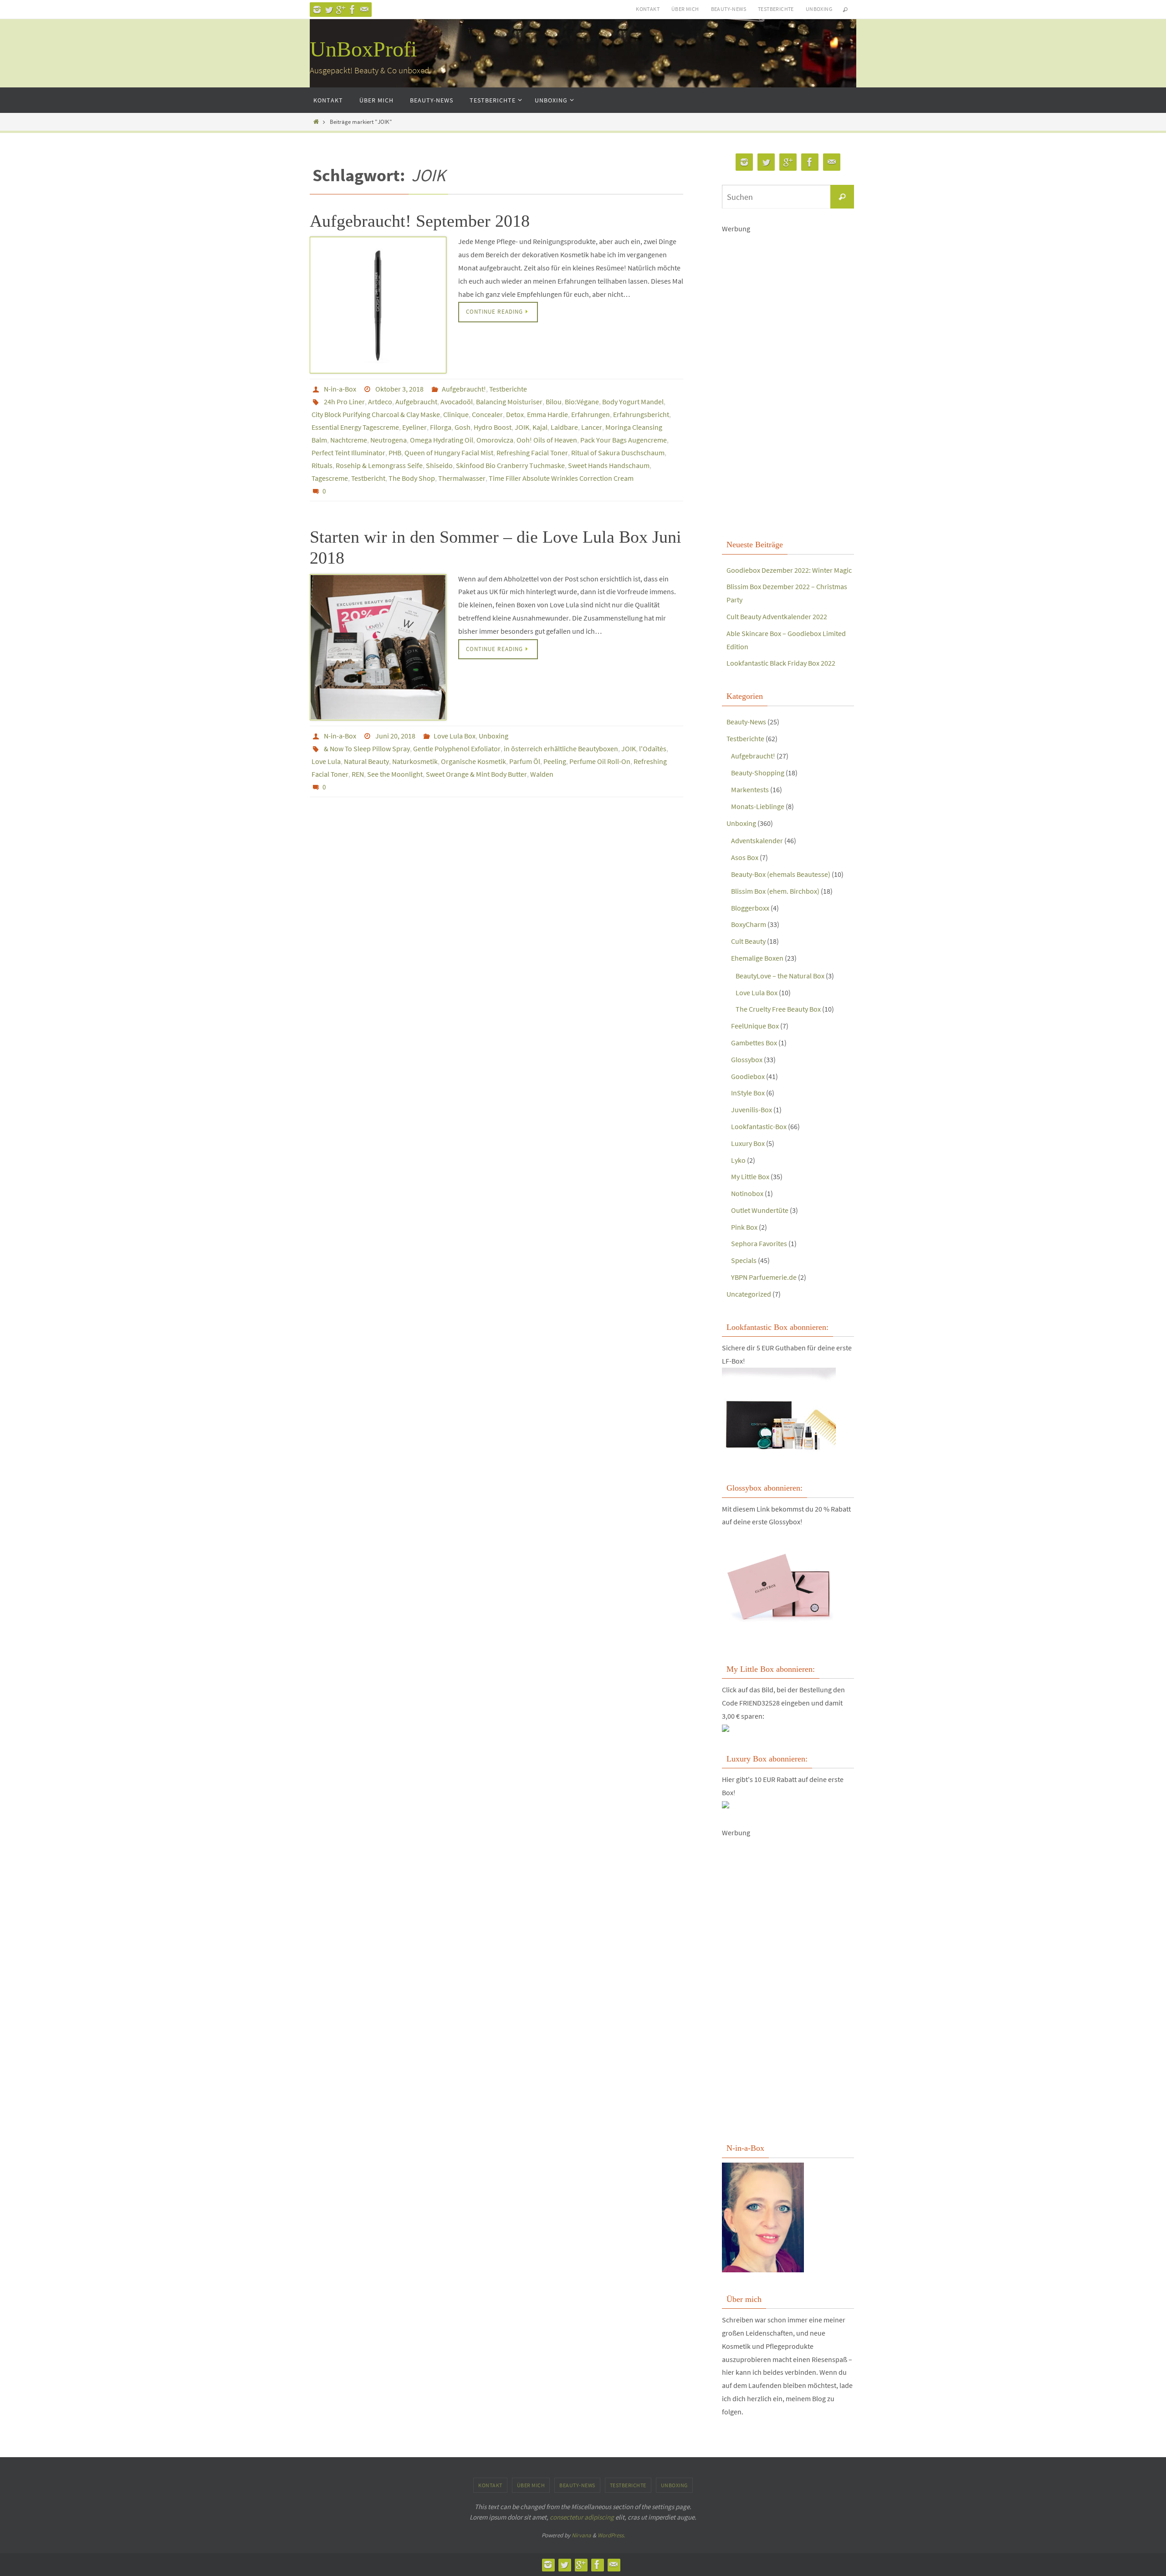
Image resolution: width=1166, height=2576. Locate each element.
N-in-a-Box (340, 389)
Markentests (750, 789)
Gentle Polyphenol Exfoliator (457, 748)
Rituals (322, 465)
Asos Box (745, 857)
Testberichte (776, 9)
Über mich (685, 9)
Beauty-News (729, 9)
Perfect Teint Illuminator (348, 453)
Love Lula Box (455, 736)
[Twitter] (329, 10)
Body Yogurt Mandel (633, 402)
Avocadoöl (457, 402)
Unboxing (819, 9)
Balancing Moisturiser (509, 402)
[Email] (364, 10)
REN (358, 774)
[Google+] (341, 10)
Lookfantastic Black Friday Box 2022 (781, 663)
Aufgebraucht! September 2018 (420, 221)
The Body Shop (412, 478)
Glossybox (747, 1059)
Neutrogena (389, 440)
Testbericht (368, 478)
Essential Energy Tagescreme (355, 427)
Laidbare (564, 427)
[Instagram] (317, 10)
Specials (744, 1260)
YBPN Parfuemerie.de (764, 1277)
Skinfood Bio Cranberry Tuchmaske (510, 465)
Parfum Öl (525, 761)
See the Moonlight (395, 774)
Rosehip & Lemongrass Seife (379, 465)
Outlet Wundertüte (760, 1210)
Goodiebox (748, 1076)
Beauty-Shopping (758, 773)
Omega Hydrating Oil (442, 440)
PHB (395, 453)
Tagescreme (330, 478)
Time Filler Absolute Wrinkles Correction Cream (561, 478)
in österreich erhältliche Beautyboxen (561, 748)
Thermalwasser (462, 478)
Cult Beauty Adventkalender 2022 (777, 616)
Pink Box (744, 1227)
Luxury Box (748, 1143)
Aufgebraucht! (464, 389)
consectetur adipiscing (582, 2517)
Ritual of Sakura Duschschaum (618, 453)
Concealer (487, 414)
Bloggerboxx (750, 908)
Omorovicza (495, 440)
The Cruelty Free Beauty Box (778, 1009)
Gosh (463, 427)
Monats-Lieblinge (758, 806)
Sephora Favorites (759, 1243)
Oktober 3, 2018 (399, 389)
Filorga (441, 427)
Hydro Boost (493, 427)
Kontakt (648, 9)
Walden (542, 774)
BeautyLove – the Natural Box (780, 976)
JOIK (522, 427)
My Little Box (750, 1176)
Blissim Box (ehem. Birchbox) (775, 891)
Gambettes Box (754, 1043)
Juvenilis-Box (752, 1110)
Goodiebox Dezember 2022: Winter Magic (789, 570)
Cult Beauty (748, 941)
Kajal (540, 427)
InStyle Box (748, 1093)
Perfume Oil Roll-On (600, 761)
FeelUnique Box (755, 1026)
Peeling (555, 761)
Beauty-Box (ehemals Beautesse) (781, 874)
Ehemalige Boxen (757, 958)
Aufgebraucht (416, 402)
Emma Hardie (547, 414)
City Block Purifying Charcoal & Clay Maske (376, 414)
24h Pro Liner (344, 402)
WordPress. (611, 2535)
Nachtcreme (349, 440)
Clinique (456, 414)
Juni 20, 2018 (395, 736)
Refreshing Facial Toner (532, 453)
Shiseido (439, 465)
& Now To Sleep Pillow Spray (367, 748)
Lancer (592, 427)
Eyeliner (414, 427)
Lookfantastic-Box (759, 1126)
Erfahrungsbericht (641, 414)
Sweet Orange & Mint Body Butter (476, 774)
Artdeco (380, 402)
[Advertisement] (788, 372)
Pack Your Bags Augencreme (624, 440)
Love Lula (326, 761)
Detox (515, 414)
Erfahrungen (591, 414)
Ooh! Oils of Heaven (547, 440)
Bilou (554, 402)
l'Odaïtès (653, 748)
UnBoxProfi (363, 49)
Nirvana (581, 2535)
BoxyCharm (749, 924)
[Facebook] (353, 10)
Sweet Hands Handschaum (609, 465)
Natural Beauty (366, 761)
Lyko (738, 1160)
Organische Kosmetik (473, 761)
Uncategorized (749, 1294)
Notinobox (747, 1193)
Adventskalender (757, 840)
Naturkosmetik (415, 761)
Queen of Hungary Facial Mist (449, 453)
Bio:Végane (582, 402)
